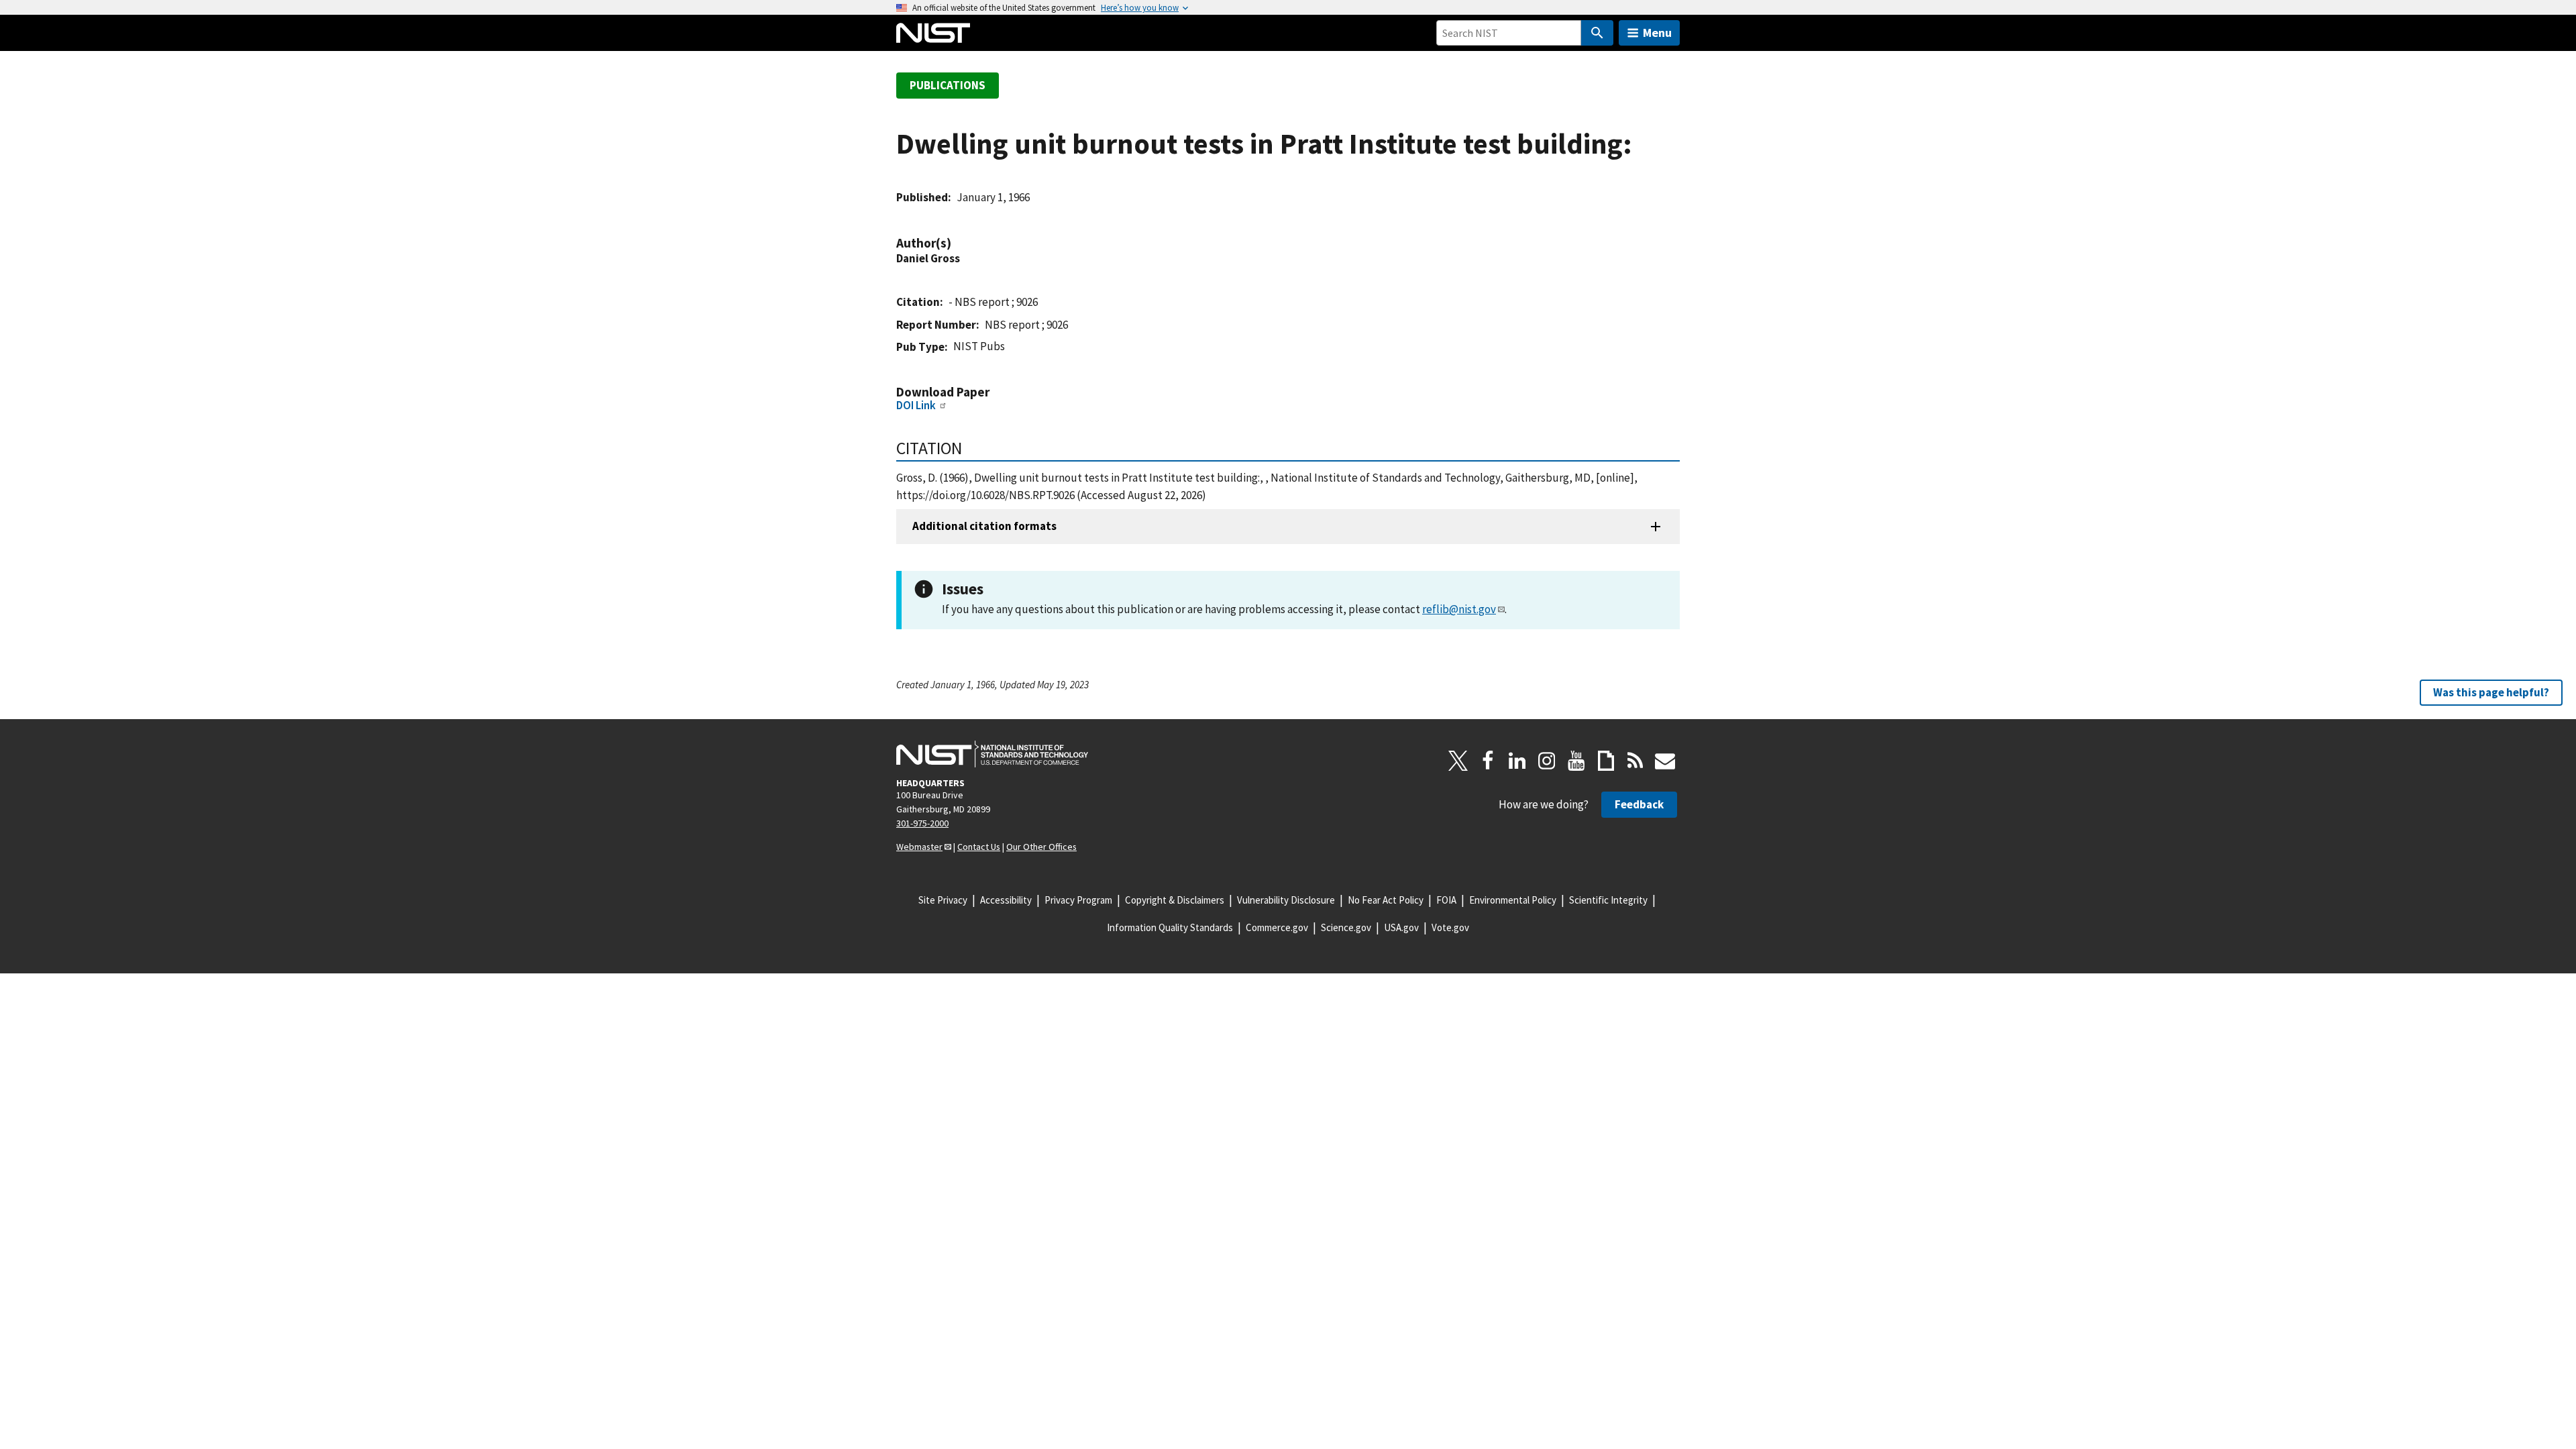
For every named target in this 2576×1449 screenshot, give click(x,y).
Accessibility (1006, 900)
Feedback (1639, 804)
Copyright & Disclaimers (1175, 900)
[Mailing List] (1665, 761)
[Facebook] (1488, 761)
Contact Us (979, 847)
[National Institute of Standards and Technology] (992, 754)
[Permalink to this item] (958, 243)
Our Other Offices (1041, 847)
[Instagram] (1547, 761)
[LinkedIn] (1517, 761)
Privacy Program (1078, 900)
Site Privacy (943, 900)
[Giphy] (1606, 761)
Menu (1657, 33)
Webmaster (919, 847)
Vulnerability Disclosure (1286, 900)
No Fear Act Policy (1386, 900)
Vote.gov (1450, 927)
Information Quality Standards (1170, 927)
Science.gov (1346, 927)
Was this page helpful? (2491, 692)
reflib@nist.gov (1459, 609)
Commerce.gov (1277, 927)
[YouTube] (1576, 761)
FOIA (1446, 900)
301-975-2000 (922, 823)
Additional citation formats (984, 526)
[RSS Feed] (1635, 761)
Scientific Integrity (1608, 900)
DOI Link (916, 405)
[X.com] (1458, 761)
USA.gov (1401, 927)
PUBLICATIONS (948, 85)
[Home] (933, 33)
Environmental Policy (1513, 900)
